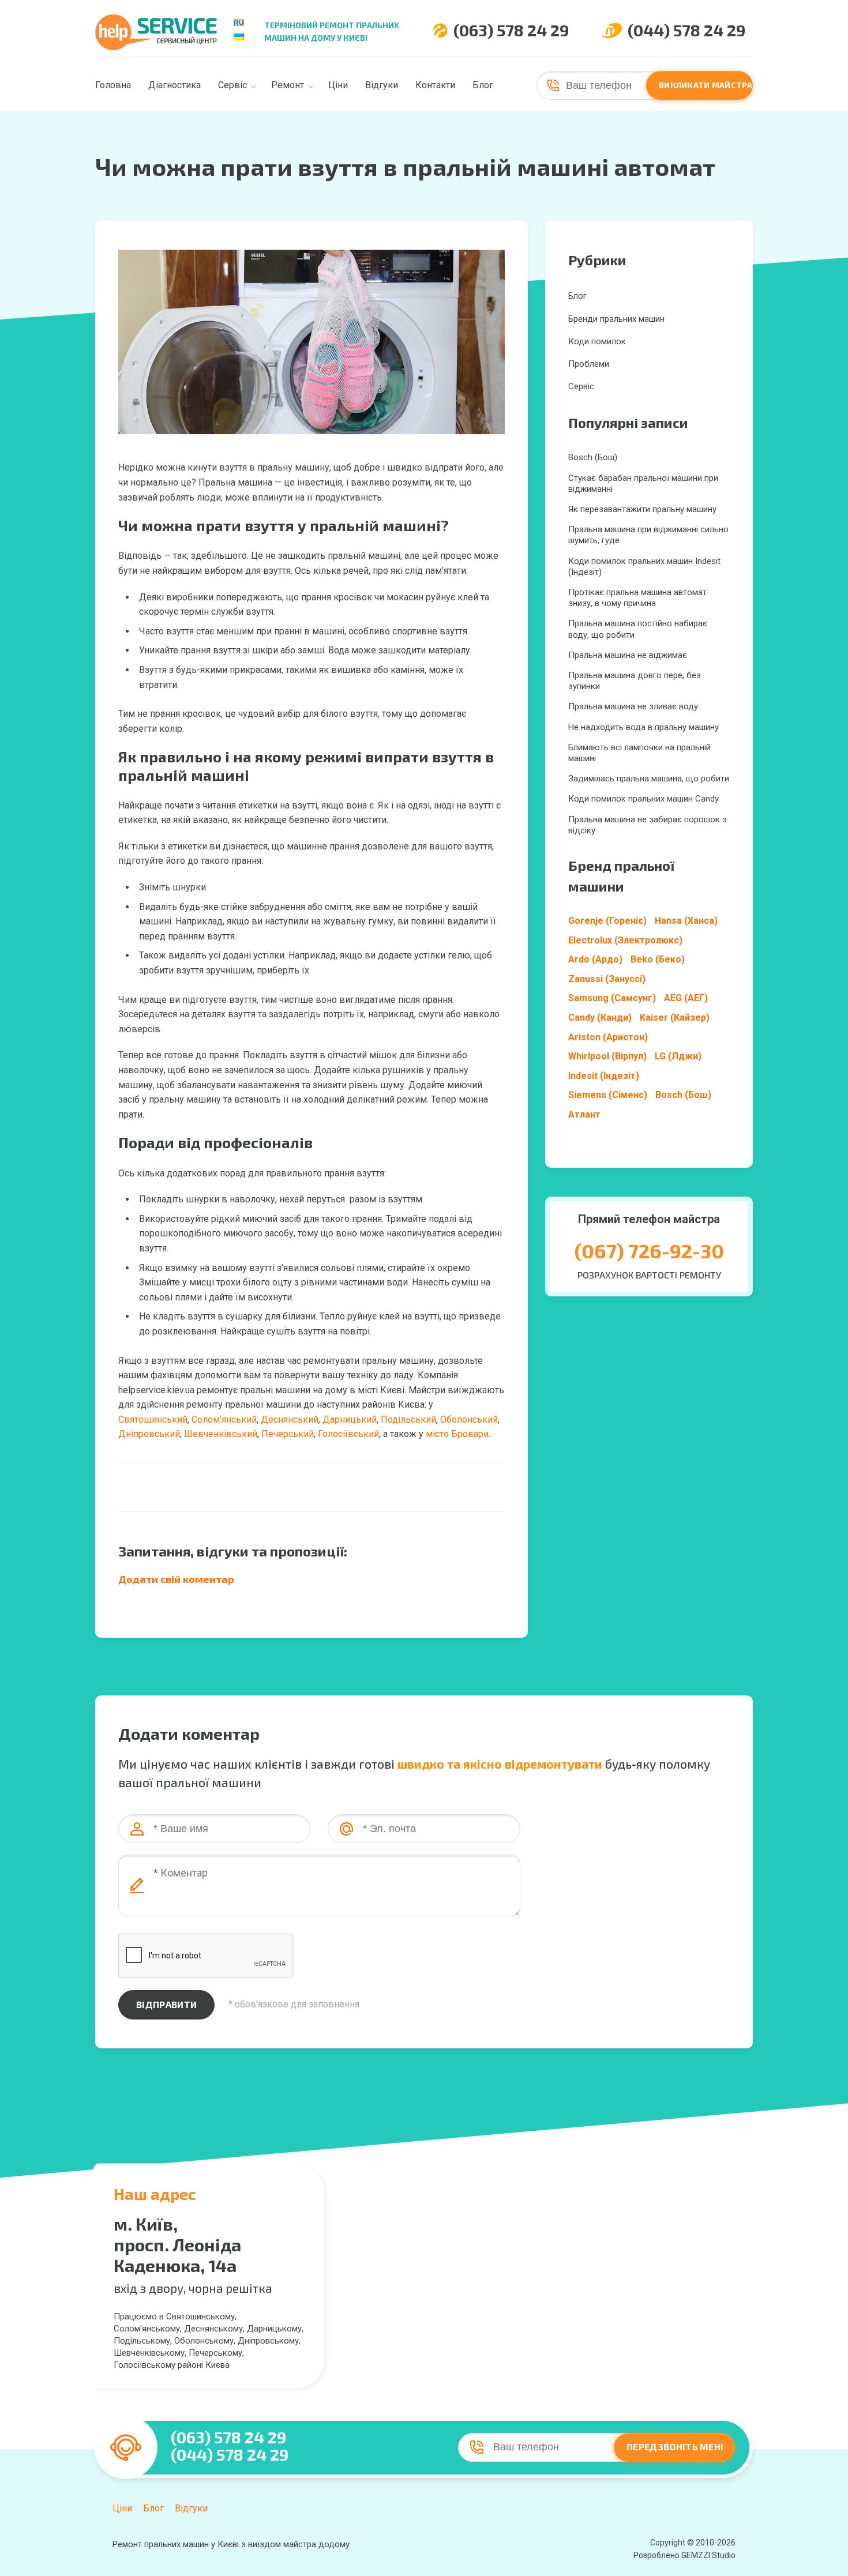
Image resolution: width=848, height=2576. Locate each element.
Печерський (288, 1434)
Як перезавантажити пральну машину (642, 509)
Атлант (584, 1114)
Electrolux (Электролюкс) (625, 940)
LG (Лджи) (678, 1056)
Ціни (338, 85)
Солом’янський (224, 1419)
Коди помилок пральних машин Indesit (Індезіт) (644, 567)
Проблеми (589, 364)
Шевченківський (221, 1434)
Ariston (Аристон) (608, 1037)
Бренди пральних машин (616, 319)
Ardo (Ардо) (595, 959)
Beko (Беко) (658, 959)
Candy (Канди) (600, 1018)
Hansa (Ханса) (686, 921)
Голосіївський (348, 1434)
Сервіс (232, 85)
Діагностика (175, 85)
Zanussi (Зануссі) (607, 979)
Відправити (166, 2004)
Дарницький (350, 1419)
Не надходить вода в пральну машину (643, 727)
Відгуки (382, 85)
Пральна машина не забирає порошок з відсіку (648, 825)
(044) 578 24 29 (686, 30)
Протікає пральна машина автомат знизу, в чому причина (637, 598)
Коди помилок (597, 341)
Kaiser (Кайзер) (675, 1018)
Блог (483, 85)
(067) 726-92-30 (649, 1251)
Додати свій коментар (176, 1579)
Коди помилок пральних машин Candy (643, 799)
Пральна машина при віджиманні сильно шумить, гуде (648, 535)
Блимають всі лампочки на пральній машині (639, 753)
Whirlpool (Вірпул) (607, 1056)
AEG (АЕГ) (686, 998)
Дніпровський (149, 1434)
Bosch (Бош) (593, 457)
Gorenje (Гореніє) (607, 921)
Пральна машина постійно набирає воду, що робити (638, 629)
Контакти (435, 85)
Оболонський (469, 1419)
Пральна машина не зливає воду (633, 706)
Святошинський (153, 1419)
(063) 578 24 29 (511, 30)
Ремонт (288, 85)
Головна (113, 85)
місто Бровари (457, 1434)
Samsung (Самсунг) (612, 998)
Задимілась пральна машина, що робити (649, 779)
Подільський (408, 1419)
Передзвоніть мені (675, 2447)
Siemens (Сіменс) (608, 1095)
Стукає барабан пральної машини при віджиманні (643, 484)
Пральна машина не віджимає (628, 655)
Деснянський (290, 1419)
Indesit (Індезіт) (604, 1076)
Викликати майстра (706, 85)
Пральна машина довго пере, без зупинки (635, 681)
